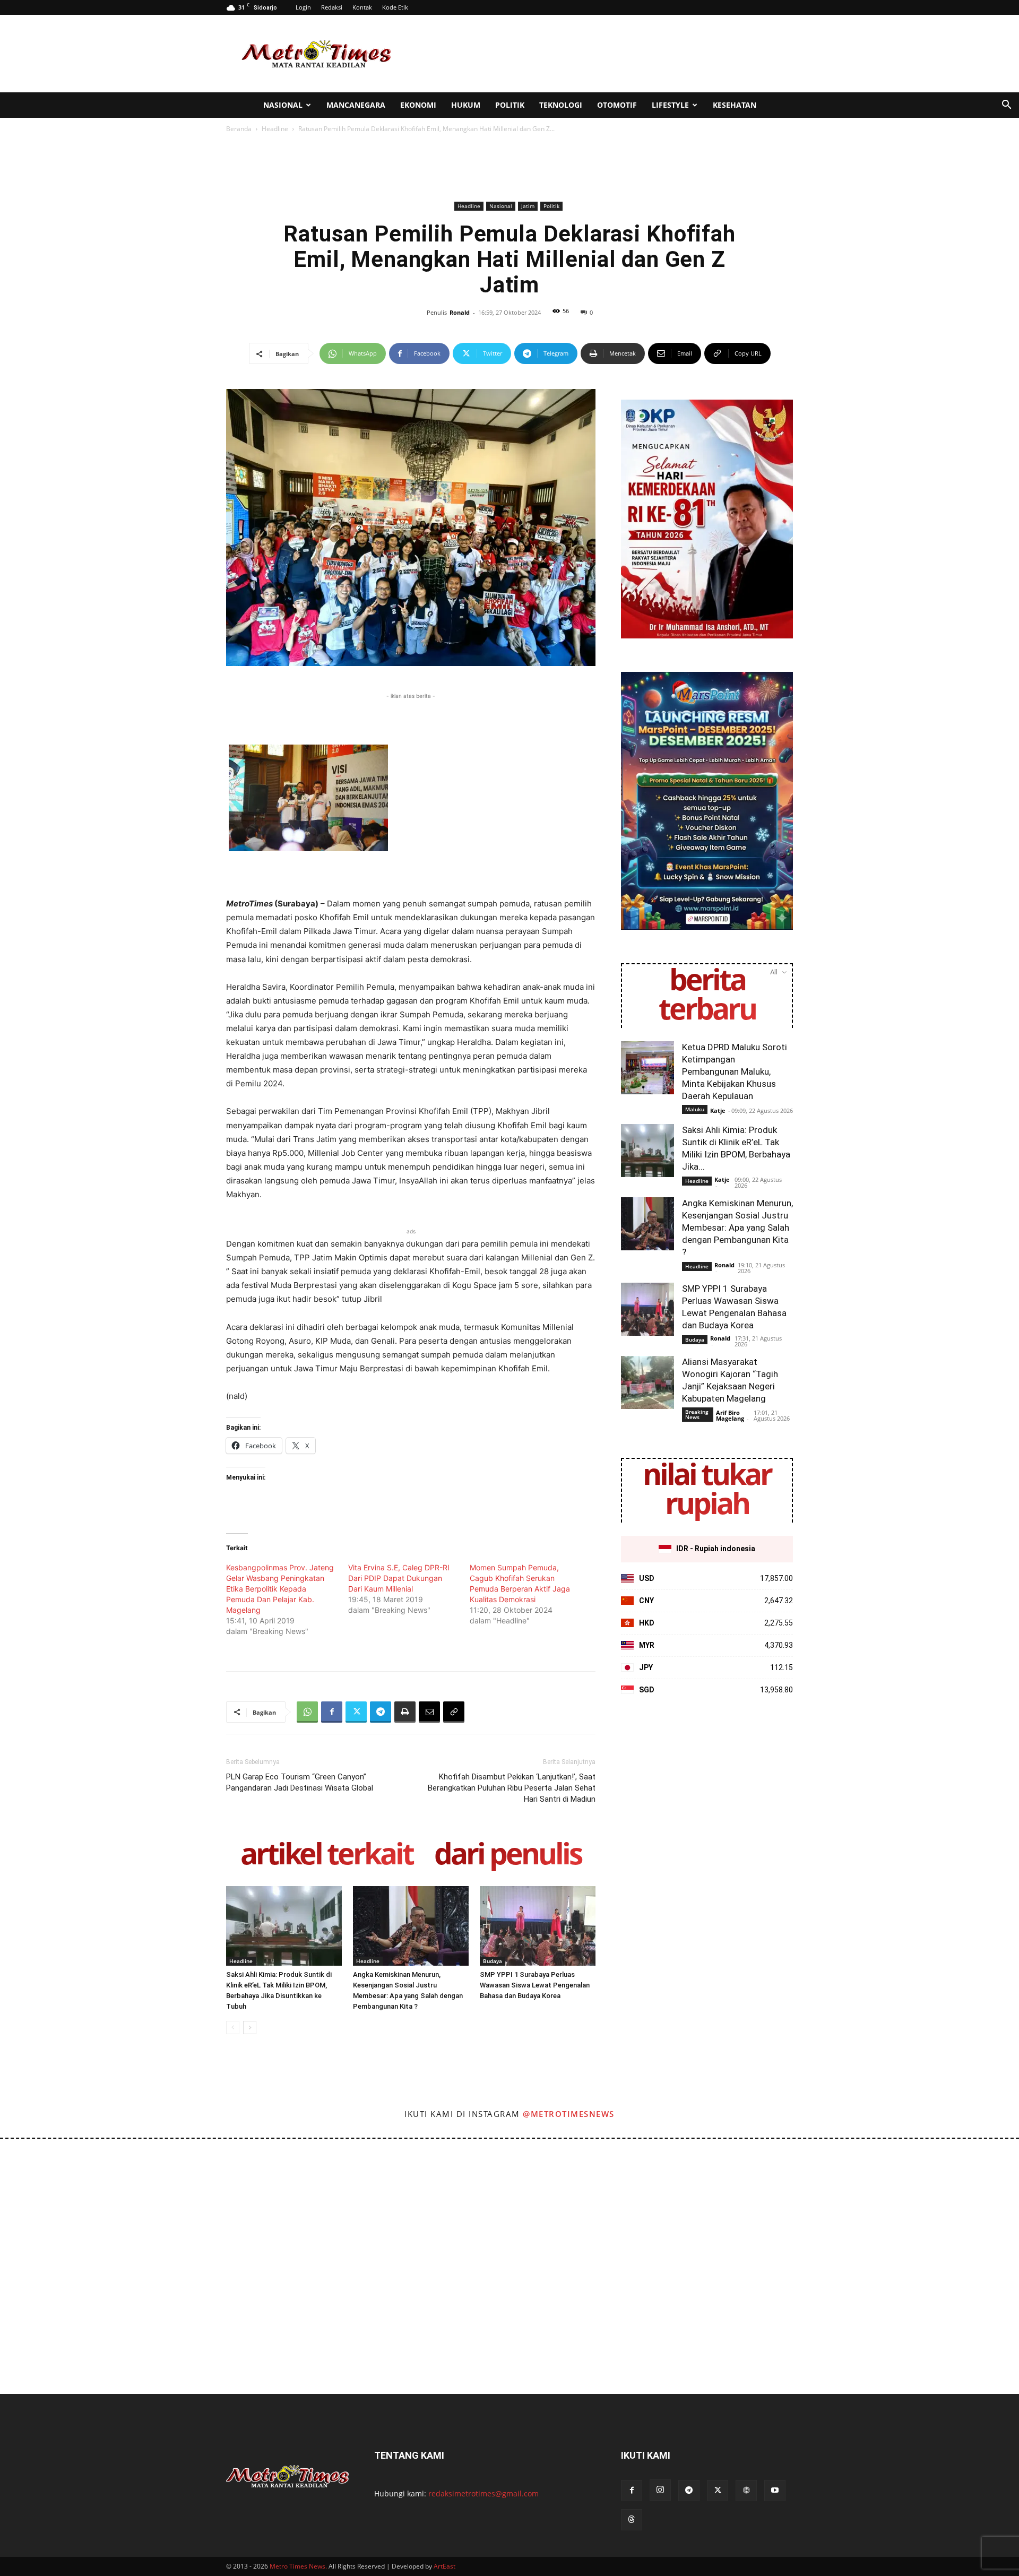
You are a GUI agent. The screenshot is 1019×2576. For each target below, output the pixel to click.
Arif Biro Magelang (730, 1415)
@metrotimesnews (569, 2114)
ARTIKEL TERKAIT (327, 1856)
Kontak (362, 7)
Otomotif (617, 105)
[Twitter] (356, 1712)
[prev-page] (233, 2028)
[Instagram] (660, 2490)
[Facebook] (332, 1712)
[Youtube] (775, 2491)
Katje (718, 1110)
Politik (510, 105)
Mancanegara (356, 105)
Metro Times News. (298, 2566)
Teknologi (561, 105)
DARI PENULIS (508, 1856)
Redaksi (332, 7)
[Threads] (632, 2520)
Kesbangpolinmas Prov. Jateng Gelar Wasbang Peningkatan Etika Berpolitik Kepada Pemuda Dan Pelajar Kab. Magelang (280, 1589)
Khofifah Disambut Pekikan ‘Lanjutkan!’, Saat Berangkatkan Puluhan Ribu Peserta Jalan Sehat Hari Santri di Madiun (512, 1788)
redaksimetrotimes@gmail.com (483, 2493)
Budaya (493, 1961)
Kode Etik (395, 7)
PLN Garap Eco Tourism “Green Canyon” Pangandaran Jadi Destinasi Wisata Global (300, 1782)
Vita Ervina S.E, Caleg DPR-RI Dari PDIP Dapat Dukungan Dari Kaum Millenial (399, 1578)
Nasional (283, 105)
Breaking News (697, 1414)
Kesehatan (735, 105)
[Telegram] (381, 1712)
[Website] (746, 2491)
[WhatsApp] (307, 1712)
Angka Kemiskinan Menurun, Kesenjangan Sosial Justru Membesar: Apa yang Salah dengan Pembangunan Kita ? (737, 1228)
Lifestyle (670, 105)
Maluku (695, 1109)
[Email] (429, 1712)
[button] (1006, 106)
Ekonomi (418, 105)
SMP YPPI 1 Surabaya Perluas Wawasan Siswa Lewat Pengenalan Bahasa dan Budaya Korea (535, 1985)
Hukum (466, 105)
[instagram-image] (63, 2202)
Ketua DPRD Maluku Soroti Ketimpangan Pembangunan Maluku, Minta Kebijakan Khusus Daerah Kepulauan (735, 1071)
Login (303, 7)
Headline (275, 129)
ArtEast (444, 2566)
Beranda (239, 129)
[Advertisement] (600, 54)
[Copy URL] (454, 1712)
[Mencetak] (405, 1712)
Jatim (528, 206)
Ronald (460, 312)
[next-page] (250, 2028)
